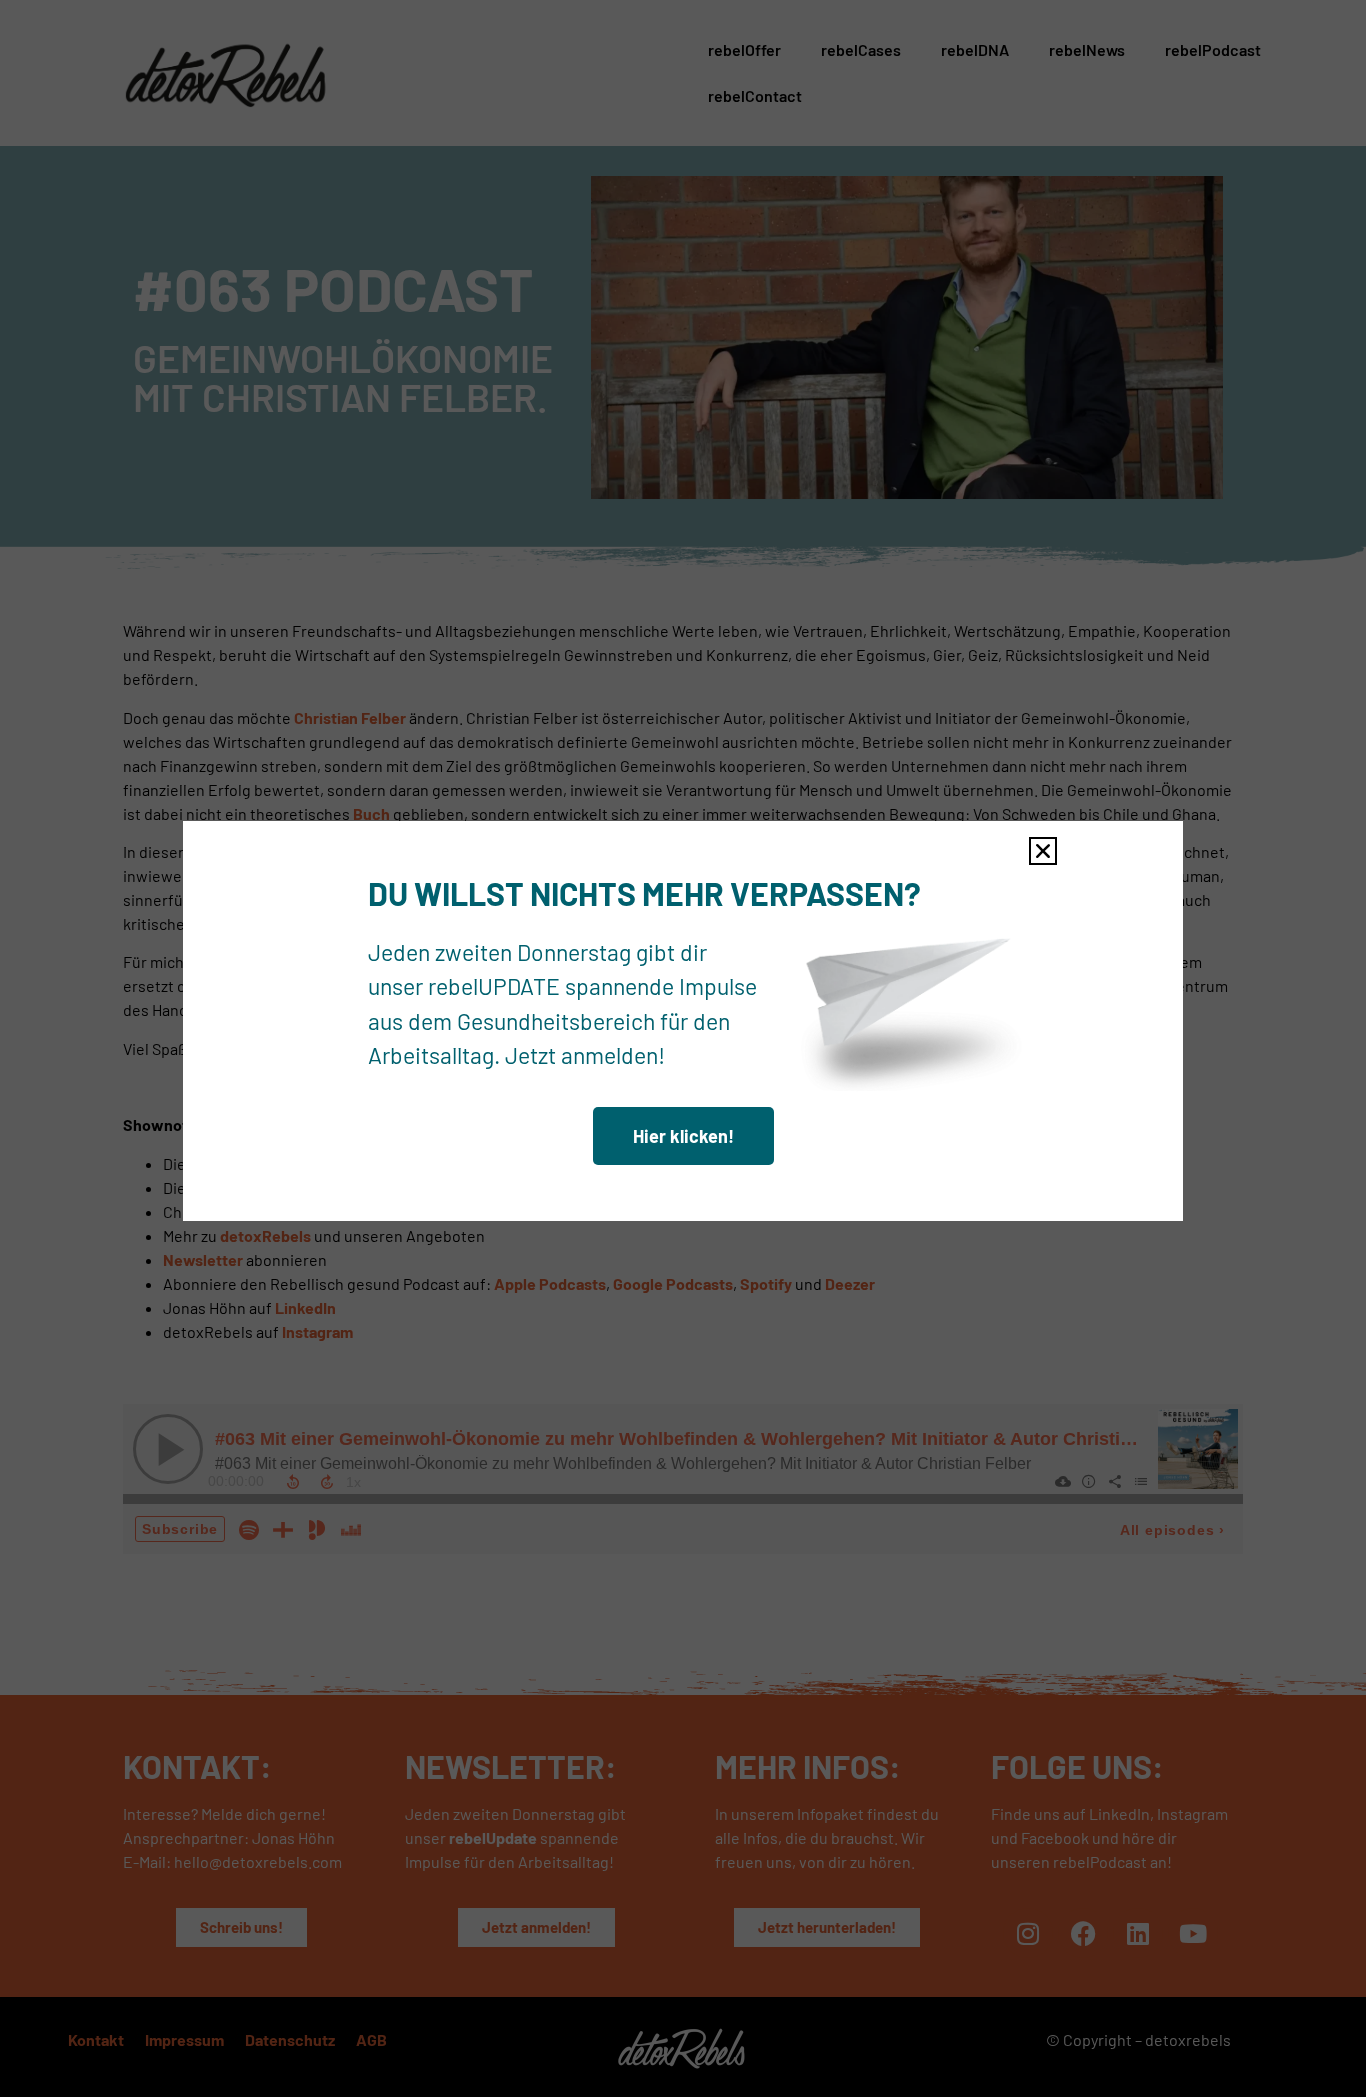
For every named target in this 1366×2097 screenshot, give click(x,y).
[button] (1043, 851)
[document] (683, 1048)
